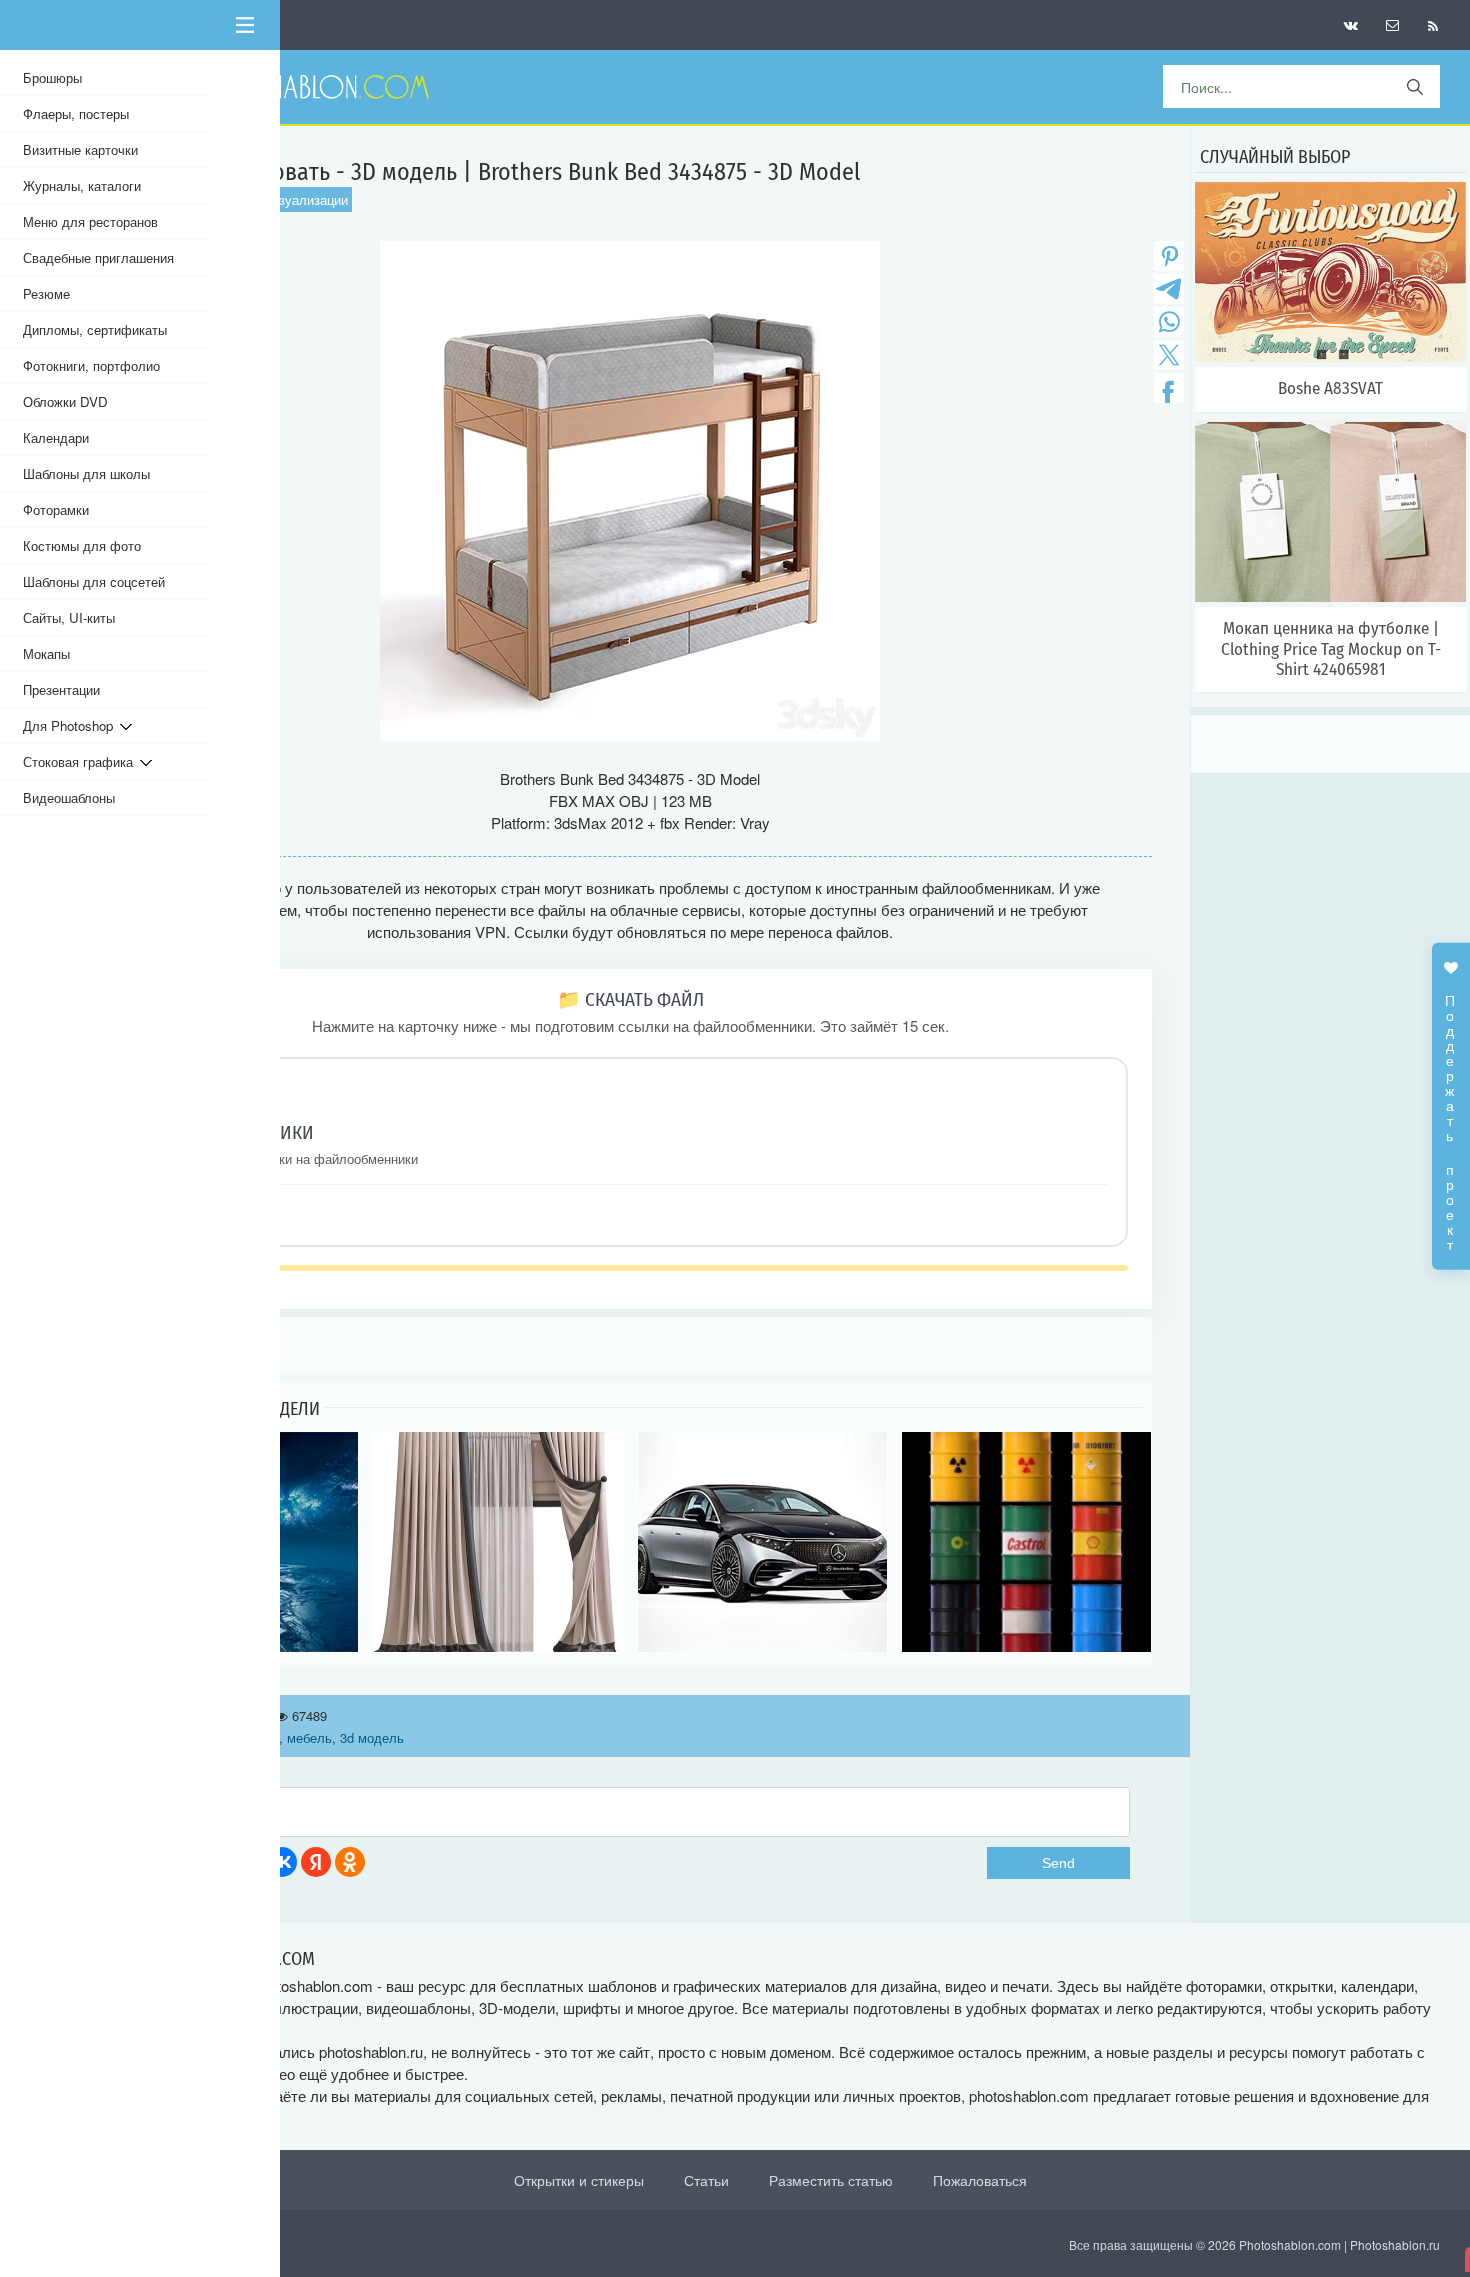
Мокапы (46, 653)
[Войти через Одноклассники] (350, 1862)
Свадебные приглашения (98, 257)
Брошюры (52, 77)
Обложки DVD (65, 401)
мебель (309, 1737)
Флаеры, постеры (76, 113)
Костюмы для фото (82, 545)
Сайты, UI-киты (69, 617)
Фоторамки (56, 509)
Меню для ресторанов (90, 221)
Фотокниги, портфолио (91, 365)
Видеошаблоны (69, 797)
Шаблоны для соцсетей (94, 581)
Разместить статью (831, 2180)
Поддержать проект (1451, 1112)
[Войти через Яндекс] (316, 1862)
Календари (56, 437)
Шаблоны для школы (86, 473)
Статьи (706, 2180)
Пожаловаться (980, 2180)
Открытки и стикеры (579, 2180)
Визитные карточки (80, 149)
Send (1058, 1863)
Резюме (46, 293)
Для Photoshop (71, 725)
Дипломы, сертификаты (95, 329)
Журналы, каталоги (82, 185)
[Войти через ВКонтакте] (282, 1862)
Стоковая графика (81, 761)
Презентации (61, 689)
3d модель (372, 1737)
